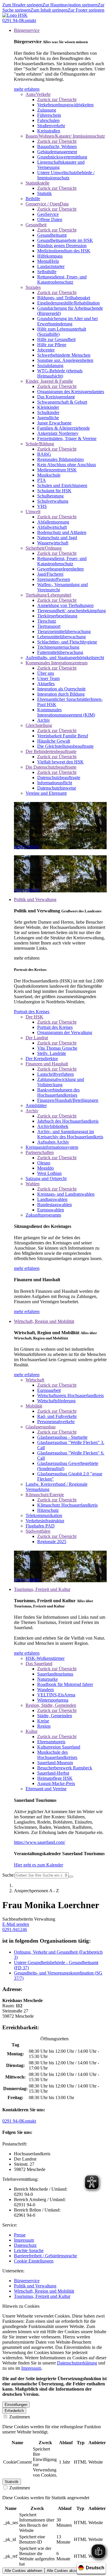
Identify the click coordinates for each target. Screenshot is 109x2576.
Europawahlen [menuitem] (51, 1210)
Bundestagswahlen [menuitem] (54, 1205)
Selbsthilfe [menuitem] (47, 272)
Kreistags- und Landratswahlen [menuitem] (66, 1194)
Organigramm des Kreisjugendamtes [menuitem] (71, 392)
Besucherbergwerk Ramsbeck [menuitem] (65, 1768)
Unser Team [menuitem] (48, 678)
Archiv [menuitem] (44, 720)
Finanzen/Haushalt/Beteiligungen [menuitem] (68, 1100)
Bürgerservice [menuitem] (27, 30)
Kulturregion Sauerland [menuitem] (59, 1747)
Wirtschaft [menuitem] (35, 1380)
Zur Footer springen (86, 10)
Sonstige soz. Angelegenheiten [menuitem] (65, 360)
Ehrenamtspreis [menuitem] (51, 1742)
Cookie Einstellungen (34, 2261)
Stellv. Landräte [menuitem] (52, 1053)
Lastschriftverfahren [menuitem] (56, 1074)
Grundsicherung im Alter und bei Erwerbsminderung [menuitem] (67, 321)
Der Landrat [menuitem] (37, 1038)
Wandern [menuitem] (45, 1690)
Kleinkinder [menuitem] (48, 407)
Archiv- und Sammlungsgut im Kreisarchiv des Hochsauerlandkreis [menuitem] (70, 1134)
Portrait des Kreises (32, 1012)
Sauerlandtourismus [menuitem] (55, 1674)
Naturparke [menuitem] (48, 1679)
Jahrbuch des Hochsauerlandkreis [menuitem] (68, 1121)
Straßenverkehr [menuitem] (51, 126)
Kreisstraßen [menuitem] (49, 131)
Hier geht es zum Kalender (39, 1865)
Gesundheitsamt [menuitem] (52, 235)
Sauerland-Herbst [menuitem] (53, 1773)
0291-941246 (15, 1929)
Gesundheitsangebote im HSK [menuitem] (65, 240)
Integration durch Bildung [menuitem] (61, 694)
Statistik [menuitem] (44, 193)
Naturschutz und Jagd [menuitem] (57, 538)
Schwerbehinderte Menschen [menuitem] (64, 355)
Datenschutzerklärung (77, 2363)
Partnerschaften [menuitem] (40, 1152)
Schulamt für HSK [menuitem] (54, 491)
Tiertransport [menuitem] (49, 626)
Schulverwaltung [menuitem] (53, 501)
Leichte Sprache (29, 2250)
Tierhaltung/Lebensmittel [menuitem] (48, 595)
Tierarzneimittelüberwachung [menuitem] (64, 631)
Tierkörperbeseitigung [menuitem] (57, 616)
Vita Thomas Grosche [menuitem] (57, 1048)
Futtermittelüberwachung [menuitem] (60, 652)
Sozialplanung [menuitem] (50, 365)
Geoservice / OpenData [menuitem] (47, 204)
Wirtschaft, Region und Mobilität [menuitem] (44, 1321)
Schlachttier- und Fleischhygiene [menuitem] (67, 642)
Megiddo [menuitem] (45, 1168)
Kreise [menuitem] (43, 1721)
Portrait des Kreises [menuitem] (55, 1027)
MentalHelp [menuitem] (48, 261)
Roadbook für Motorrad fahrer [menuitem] (65, 1684)
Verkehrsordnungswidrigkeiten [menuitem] (65, 105)
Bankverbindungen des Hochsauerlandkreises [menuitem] (58, 1092)
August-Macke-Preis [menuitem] (56, 1783)
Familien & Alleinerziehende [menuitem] (64, 428)
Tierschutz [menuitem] (47, 621)
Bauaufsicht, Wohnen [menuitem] (57, 146)
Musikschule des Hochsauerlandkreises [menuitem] (57, 1755)
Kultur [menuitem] (32, 1731)
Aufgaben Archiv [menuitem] (53, 1142)
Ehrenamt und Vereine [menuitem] (46, 1789)
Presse (20, 2235)
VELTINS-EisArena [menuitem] (56, 1695)
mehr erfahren (27, 89)
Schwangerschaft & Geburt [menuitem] (62, 402)
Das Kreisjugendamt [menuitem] (56, 397)
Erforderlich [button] (14, 2411)
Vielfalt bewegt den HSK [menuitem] (60, 762)
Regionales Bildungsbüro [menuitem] (60, 459)
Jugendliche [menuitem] (48, 418)
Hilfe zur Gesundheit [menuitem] (56, 339)
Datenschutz (25, 2245)
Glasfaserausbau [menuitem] (41, 1427)
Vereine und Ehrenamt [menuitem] (46, 793)
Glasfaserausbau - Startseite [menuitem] (62, 1437)
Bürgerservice (27, 2281)
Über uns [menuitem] (46, 673)
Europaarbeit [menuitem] (49, 1390)
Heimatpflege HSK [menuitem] (55, 1778)
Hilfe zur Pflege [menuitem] (52, 345)
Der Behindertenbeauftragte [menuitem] (51, 751)
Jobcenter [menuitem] (46, 350)
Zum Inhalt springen (49, 10)
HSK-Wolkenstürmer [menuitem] (45, 1658)
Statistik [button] (12, 2482)
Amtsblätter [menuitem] (36, 1105)
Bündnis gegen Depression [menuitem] (62, 246)
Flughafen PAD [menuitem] (40, 1526)
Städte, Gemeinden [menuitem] (55, 1716)
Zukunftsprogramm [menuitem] (43, 1215)
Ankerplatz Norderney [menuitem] (58, 433)
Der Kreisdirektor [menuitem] (42, 1059)
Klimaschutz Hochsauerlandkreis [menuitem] (67, 1505)
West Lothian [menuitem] (49, 1173)
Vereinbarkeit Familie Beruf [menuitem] (63, 736)
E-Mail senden (16, 1924)
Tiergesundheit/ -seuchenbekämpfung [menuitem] (72, 611)
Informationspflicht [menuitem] (55, 783)
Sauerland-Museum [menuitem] (55, 1763)
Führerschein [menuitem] (49, 115)
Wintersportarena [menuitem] (53, 1700)
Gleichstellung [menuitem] (39, 725)
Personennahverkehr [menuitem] (56, 1422)
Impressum (24, 2240)
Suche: (9, 1875)
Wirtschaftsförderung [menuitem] (56, 1401)
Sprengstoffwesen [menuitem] (54, 579)
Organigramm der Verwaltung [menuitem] (65, 1032)
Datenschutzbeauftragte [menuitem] (59, 777)
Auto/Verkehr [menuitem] (38, 94)
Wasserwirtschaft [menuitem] (53, 543)
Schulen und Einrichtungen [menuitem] (62, 485)
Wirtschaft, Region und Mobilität (44, 2291)
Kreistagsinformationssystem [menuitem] (52, 1147)
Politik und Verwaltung (35, 2286)
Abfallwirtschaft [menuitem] (52, 527)
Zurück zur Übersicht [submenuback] (57, 100)
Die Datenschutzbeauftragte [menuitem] (51, 767)
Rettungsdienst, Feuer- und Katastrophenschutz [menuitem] (62, 279)
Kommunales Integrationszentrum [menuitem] (57, 663)
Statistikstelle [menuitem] (37, 183)
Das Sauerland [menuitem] (39, 1663)
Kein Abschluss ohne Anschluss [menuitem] (67, 465)
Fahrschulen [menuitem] (48, 120)
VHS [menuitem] (42, 506)
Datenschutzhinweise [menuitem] (57, 788)
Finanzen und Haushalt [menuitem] (47, 1064)
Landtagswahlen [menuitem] (52, 1199)
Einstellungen (16, 2405)
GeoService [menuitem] (48, 214)
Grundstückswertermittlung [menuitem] (62, 157)
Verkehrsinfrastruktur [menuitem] (45, 1521)
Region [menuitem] (44, 1726)
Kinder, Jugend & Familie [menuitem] (49, 381)
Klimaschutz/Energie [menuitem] (45, 1495)
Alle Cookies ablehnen (23, 2571)
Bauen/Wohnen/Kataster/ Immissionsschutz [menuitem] (65, 136)
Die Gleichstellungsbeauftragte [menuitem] (65, 746)
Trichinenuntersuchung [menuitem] (58, 647)
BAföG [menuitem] (44, 454)
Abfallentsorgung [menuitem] (53, 522)
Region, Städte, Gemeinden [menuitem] (51, 1705)
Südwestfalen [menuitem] (38, 1531)
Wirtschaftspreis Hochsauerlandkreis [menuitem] (70, 1395)
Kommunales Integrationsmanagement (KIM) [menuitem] (66, 712)
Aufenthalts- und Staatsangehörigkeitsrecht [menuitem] (65, 658)
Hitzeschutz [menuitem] (48, 1510)
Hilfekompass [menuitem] (50, 256)
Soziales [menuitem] (33, 287)
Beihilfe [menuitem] (33, 199)
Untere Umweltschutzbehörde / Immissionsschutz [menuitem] (66, 175)
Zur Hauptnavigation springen (70, 5)
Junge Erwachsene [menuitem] (54, 423)
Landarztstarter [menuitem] (51, 266)
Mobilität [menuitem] (34, 1406)
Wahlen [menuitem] (33, 1184)
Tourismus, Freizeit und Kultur (42, 2296)
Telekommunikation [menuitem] (44, 1515)
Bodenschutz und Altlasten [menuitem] (62, 532)
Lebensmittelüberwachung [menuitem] (61, 637)
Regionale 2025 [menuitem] (52, 1542)
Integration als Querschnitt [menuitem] (61, 689)
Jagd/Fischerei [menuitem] (50, 574)
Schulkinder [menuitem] (48, 412)
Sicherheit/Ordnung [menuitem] (44, 548)
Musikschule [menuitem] (49, 475)
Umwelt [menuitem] (33, 512)
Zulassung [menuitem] (47, 110)
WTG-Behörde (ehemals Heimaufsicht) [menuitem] (60, 373)
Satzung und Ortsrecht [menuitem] (46, 1178)
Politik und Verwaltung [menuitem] (35, 899)
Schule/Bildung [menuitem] (40, 444)
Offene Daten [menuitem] (50, 219)
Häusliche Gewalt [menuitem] (54, 741)
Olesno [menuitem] (44, 1163)
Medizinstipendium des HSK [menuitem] (64, 251)
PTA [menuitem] (42, 480)
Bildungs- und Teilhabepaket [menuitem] (64, 298)
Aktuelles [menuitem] (46, 684)
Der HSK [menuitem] (34, 1017)
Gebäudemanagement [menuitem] (57, 152)
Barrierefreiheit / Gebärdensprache (45, 2256)
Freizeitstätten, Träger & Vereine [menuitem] (67, 439)
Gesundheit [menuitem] (36, 225)
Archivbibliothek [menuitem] (53, 1126)
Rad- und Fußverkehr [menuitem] (57, 1416)
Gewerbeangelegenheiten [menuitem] (60, 569)
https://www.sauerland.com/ (40, 1842)
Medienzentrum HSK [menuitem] (57, 470)
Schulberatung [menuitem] (50, 496)
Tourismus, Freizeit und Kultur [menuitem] (42, 1589)
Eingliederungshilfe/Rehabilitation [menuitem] (68, 303)
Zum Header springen (22, 5)
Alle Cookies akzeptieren (68, 2571)
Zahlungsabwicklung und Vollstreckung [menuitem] (61, 1082)
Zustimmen (19, 2417)
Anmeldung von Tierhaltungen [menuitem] (65, 605)
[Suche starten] (71, 1877)
